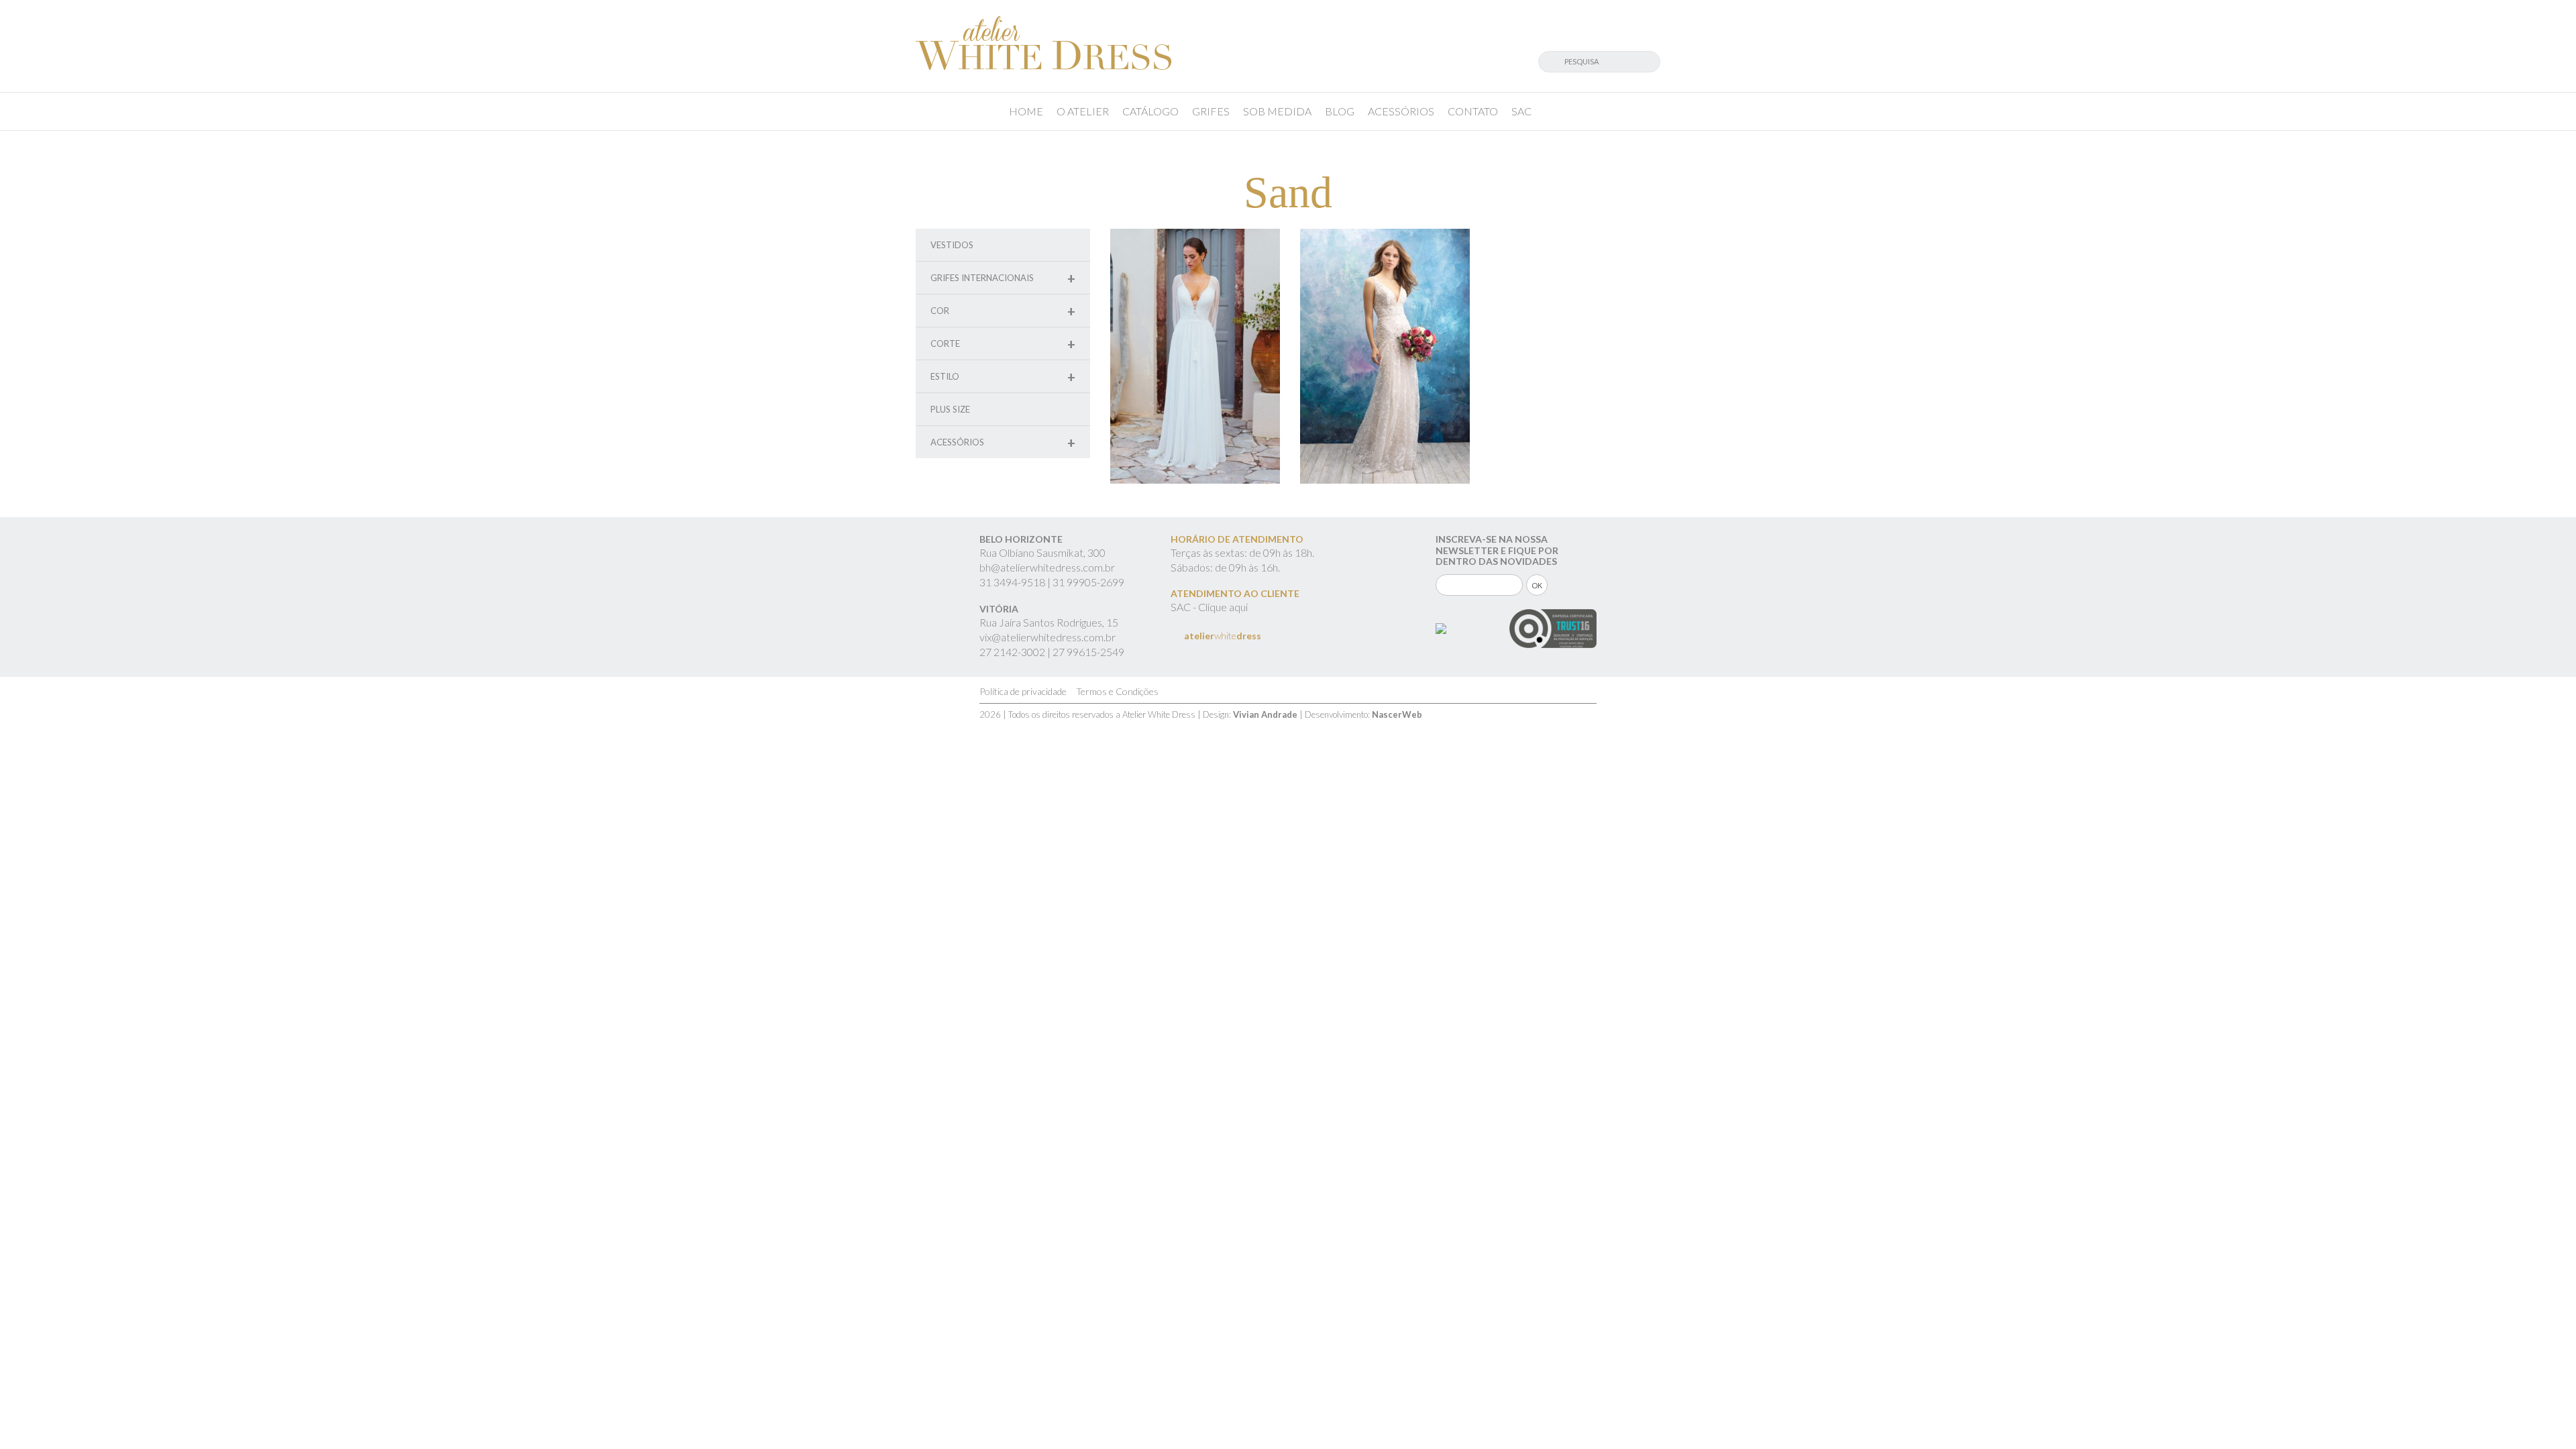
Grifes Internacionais (1003, 278)
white (1223, 636)
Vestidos (952, 245)
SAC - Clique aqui (1209, 607)
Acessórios (1401, 111)
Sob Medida (1277, 111)
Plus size (950, 409)
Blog (1340, 111)
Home (1026, 111)
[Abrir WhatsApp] (2542, 1415)
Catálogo (1150, 111)
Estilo (1003, 377)
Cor (1003, 311)
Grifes (1211, 111)
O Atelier (1083, 111)
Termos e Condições (1117, 691)
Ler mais (1195, 387)
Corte (1003, 344)
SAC (1521, 111)
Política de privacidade (1023, 691)
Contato (1473, 111)
